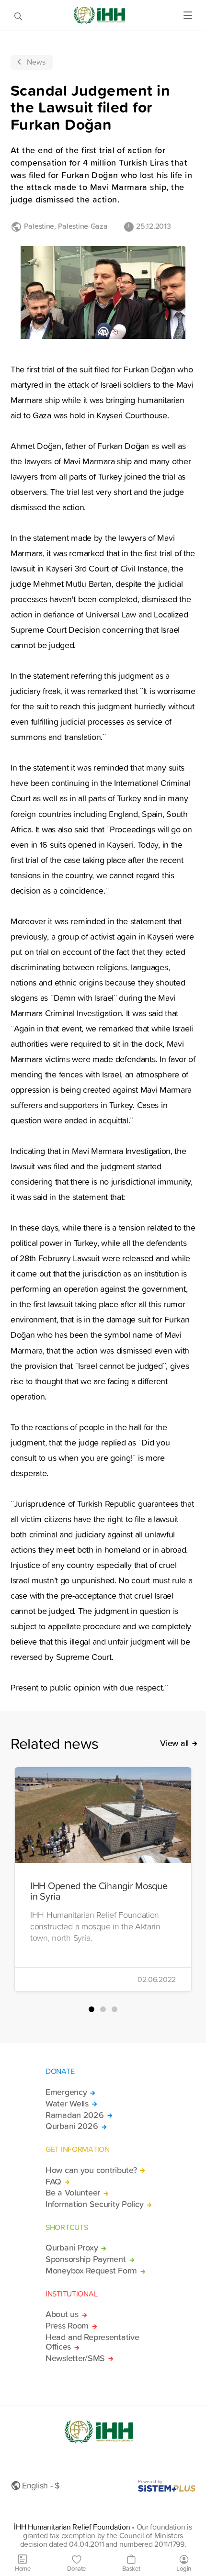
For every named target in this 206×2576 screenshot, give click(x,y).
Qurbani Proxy (72, 2248)
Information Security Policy (94, 2204)
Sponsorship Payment (86, 2259)
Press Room (67, 2326)
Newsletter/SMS (75, 2358)
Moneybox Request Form (91, 2271)
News (36, 62)
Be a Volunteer (73, 2193)
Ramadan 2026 (75, 2115)
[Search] (18, 15)
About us (62, 2314)
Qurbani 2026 (72, 2126)
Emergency (66, 2092)
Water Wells (67, 2104)
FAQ (53, 2182)
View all (174, 1743)
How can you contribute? (91, 2170)
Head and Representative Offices (92, 2342)
